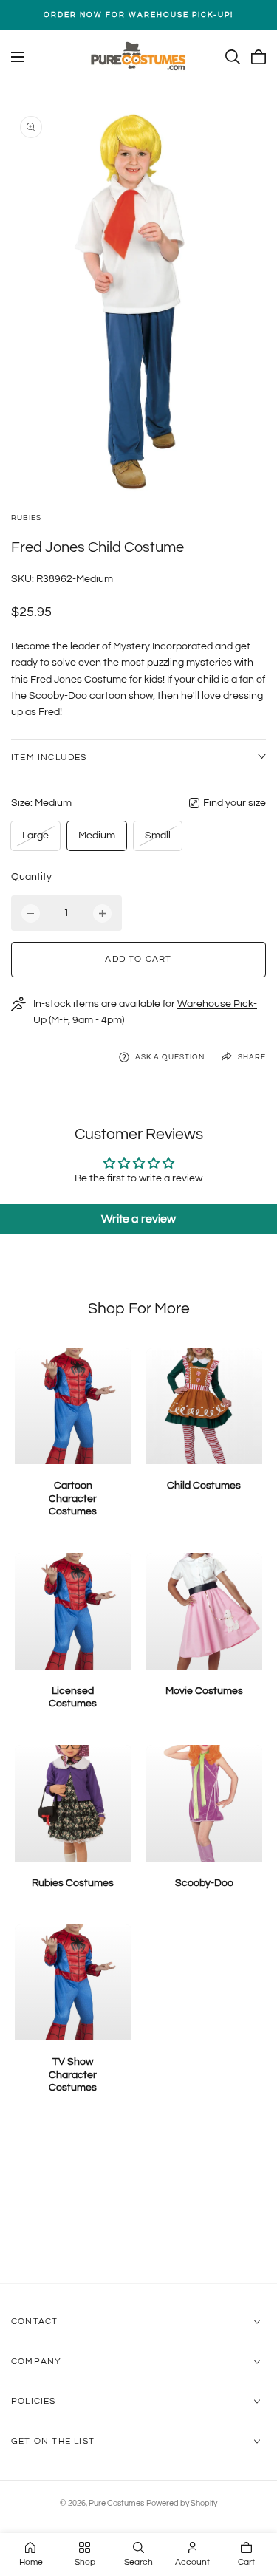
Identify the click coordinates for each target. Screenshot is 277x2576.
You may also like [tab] (138, 2204)
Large (38, 840)
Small (161, 840)
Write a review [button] (138, 1219)
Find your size (235, 803)
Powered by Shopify (182, 2503)
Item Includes (49, 758)
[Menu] (18, 57)
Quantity (31, 877)
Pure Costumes (116, 2503)
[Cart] (259, 57)
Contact (34, 2322)
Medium (97, 836)
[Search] (233, 57)
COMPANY (36, 2361)
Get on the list (53, 2441)
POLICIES (34, 2401)
